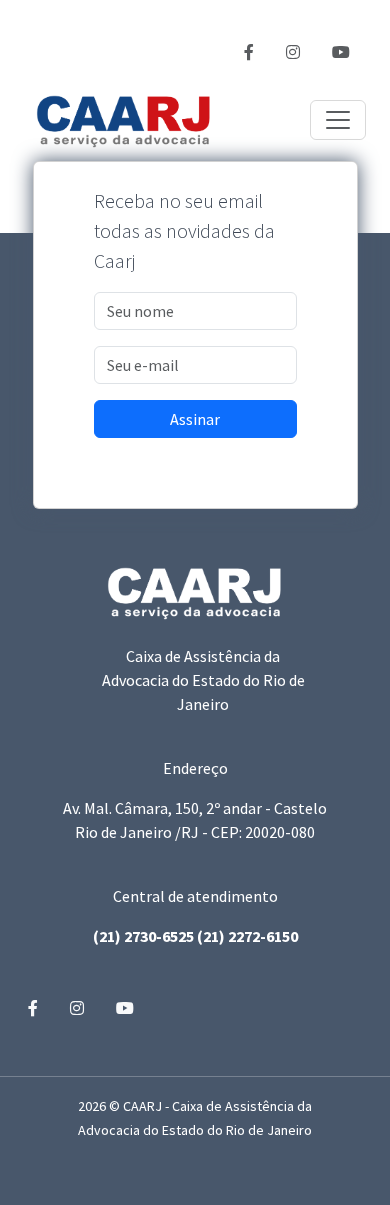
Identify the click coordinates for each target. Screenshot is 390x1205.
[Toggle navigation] (338, 120)
